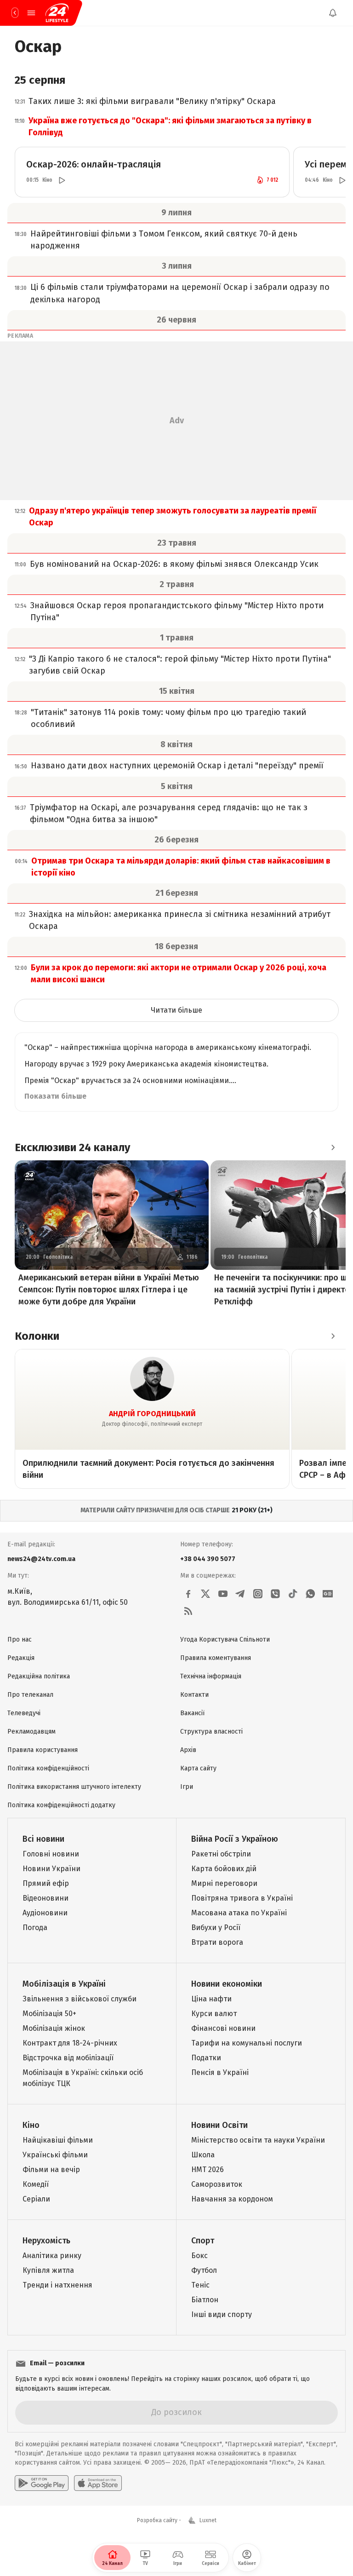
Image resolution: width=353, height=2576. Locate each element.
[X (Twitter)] (205, 1594)
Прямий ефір (46, 1883)
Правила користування (43, 1750)
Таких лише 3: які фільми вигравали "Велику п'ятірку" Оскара (152, 101)
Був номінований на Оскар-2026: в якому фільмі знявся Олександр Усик (174, 564)
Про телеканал (30, 1695)
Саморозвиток (217, 2184)
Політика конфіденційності (48, 1768)
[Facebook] (188, 1594)
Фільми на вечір (51, 2170)
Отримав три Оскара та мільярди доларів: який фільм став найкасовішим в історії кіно (181, 867)
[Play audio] (62, 180)
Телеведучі (24, 1713)
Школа (203, 2155)
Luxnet (208, 2520)
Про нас (20, 1640)
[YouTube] (223, 1594)
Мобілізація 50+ (49, 2014)
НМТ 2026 (208, 2170)
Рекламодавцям (31, 1732)
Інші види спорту (222, 2314)
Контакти (194, 1695)
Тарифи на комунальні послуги (247, 2043)
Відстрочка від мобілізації (68, 2058)
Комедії (36, 2184)
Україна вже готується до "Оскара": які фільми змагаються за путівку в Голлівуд (170, 127)
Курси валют (214, 2014)
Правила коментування (216, 1658)
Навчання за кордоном (232, 2199)
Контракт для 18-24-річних (70, 2043)
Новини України (51, 1869)
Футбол (204, 2270)
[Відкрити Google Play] (42, 2483)
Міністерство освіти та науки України (258, 2140)
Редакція (21, 1658)
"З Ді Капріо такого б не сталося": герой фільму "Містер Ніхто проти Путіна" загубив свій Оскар (180, 665)
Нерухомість (46, 2241)
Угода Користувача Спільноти (225, 1640)
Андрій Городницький (152, 1414)
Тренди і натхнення (57, 2285)
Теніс (200, 2285)
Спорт (203, 2241)
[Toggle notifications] (333, 13)
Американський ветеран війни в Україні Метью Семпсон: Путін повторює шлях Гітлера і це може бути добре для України (109, 1290)
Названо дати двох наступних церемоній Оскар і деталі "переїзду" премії (177, 766)
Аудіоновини (45, 1913)
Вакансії (192, 1713)
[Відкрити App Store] (98, 2483)
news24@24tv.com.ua (41, 1559)
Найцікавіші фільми (58, 2140)
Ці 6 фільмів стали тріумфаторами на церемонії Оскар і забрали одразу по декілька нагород (180, 293)
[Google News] (328, 1594)
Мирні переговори (224, 1883)
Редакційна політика (39, 1676)
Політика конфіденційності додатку (61, 1805)
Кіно (31, 2125)
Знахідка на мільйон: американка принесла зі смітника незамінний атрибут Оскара (180, 920)
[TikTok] (293, 1594)
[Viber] (275, 1594)
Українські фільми (55, 2155)
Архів (188, 1750)
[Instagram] (258, 1594)
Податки (206, 2058)
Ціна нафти (211, 1999)
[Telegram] (240, 1594)
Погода (35, 1928)
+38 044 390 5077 (208, 1559)
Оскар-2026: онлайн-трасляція (94, 164)
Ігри (187, 1787)
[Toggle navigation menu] (31, 13)
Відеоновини (46, 1898)
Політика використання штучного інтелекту (74, 1787)
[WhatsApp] (310, 1594)
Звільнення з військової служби (80, 1999)
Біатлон (205, 2300)
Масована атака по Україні (239, 1913)
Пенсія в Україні (220, 2072)
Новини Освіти (219, 2125)
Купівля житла (48, 2270)
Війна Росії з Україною (235, 1839)
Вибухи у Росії (216, 1928)
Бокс (199, 2256)
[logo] (57, 13)
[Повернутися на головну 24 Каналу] (15, 13)
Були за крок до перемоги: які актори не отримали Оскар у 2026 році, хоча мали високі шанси (179, 974)
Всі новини (43, 1839)
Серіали (36, 2199)
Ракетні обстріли (221, 1854)
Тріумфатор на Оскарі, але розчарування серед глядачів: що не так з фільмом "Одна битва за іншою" (169, 813)
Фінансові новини (223, 2028)
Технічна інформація (211, 1676)
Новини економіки (227, 1984)
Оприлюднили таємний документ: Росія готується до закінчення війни (148, 1469)
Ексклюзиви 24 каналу (72, 1147)
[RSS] (188, 1611)
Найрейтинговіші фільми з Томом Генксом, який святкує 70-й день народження (164, 240)
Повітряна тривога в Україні (242, 1898)
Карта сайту (198, 1768)
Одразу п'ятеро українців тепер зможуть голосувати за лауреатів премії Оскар (173, 517)
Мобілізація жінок (54, 2028)
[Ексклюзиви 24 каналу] (333, 1147)
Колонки (37, 1336)
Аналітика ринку (52, 2256)
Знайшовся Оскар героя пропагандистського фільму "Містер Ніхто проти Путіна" (177, 611)
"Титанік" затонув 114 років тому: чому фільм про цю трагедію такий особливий (168, 718)
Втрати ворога (217, 1942)
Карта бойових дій (224, 1869)
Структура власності (211, 1732)
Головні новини (51, 1854)
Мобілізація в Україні (64, 1984)
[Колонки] (333, 1336)
